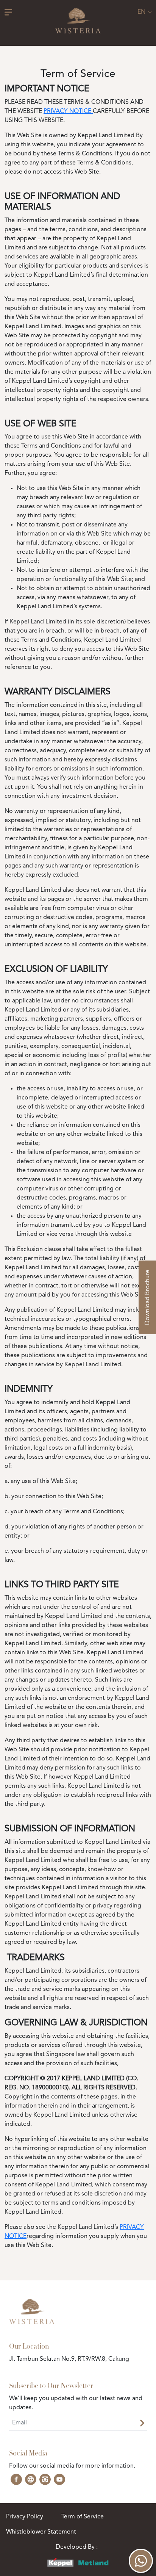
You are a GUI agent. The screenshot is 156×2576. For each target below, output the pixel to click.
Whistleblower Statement (41, 2532)
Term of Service (83, 2517)
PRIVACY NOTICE (68, 111)
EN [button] (142, 12)
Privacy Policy (25, 2517)
